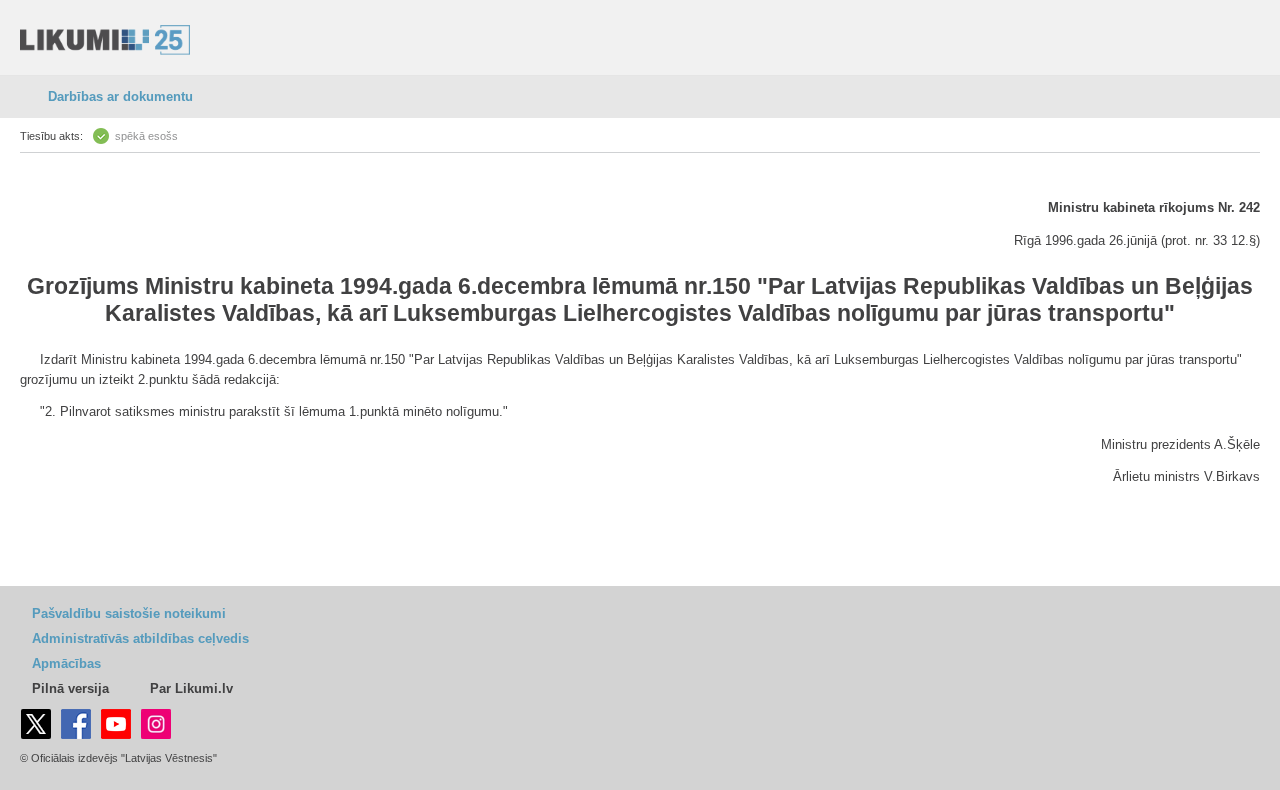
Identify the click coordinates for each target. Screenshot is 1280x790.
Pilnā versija (70, 688)
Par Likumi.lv (191, 688)
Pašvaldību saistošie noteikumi (129, 613)
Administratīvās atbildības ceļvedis (140, 638)
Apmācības (66, 663)
